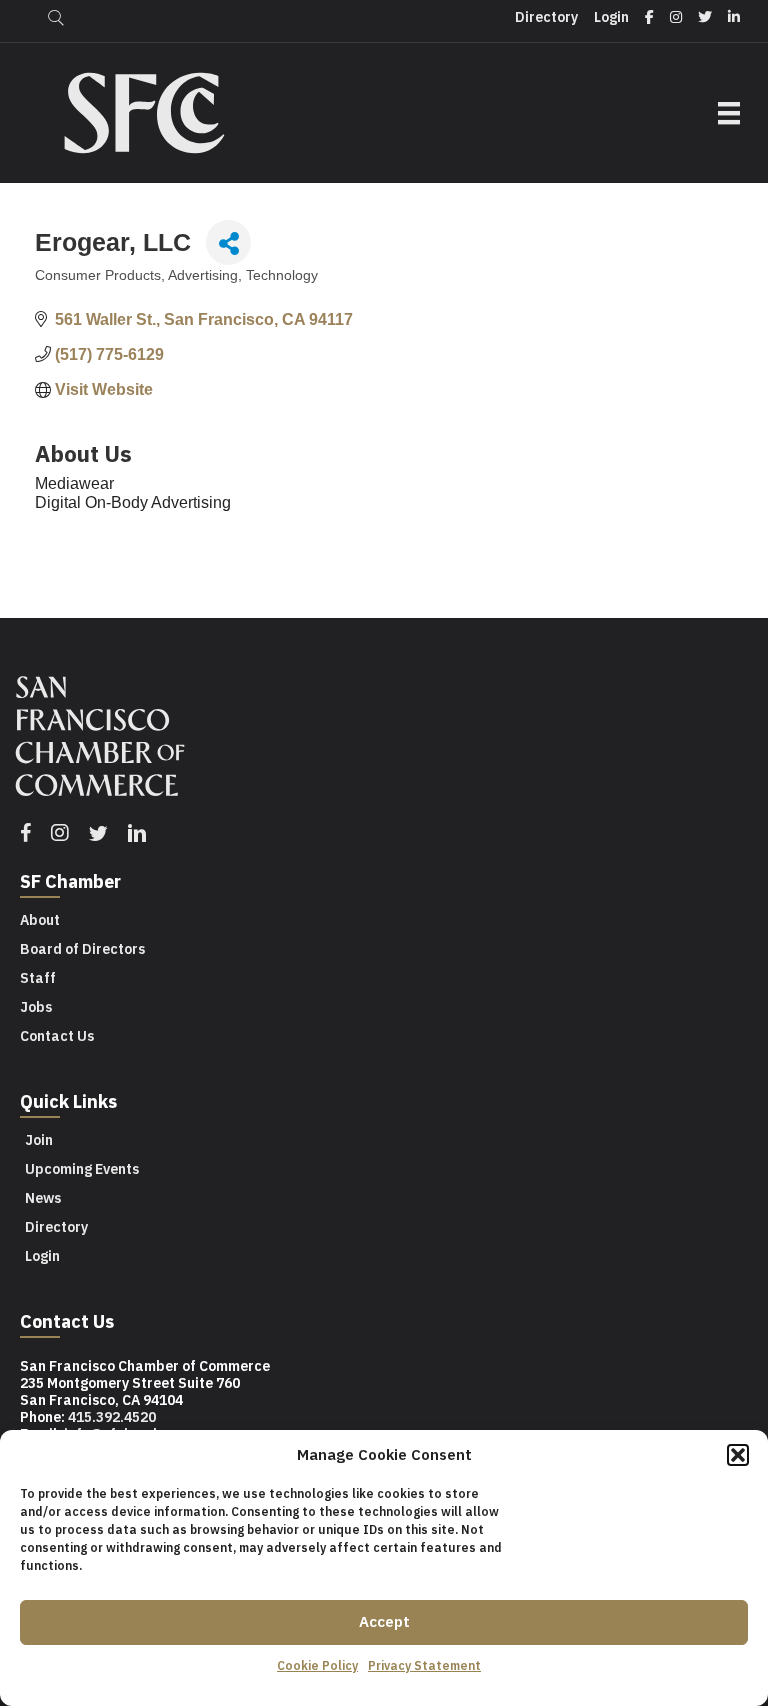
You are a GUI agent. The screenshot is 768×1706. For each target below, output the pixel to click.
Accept (384, 1621)
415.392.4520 (112, 1417)
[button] (738, 1455)
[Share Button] (228, 242)
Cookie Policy (317, 1665)
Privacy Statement (424, 1665)
